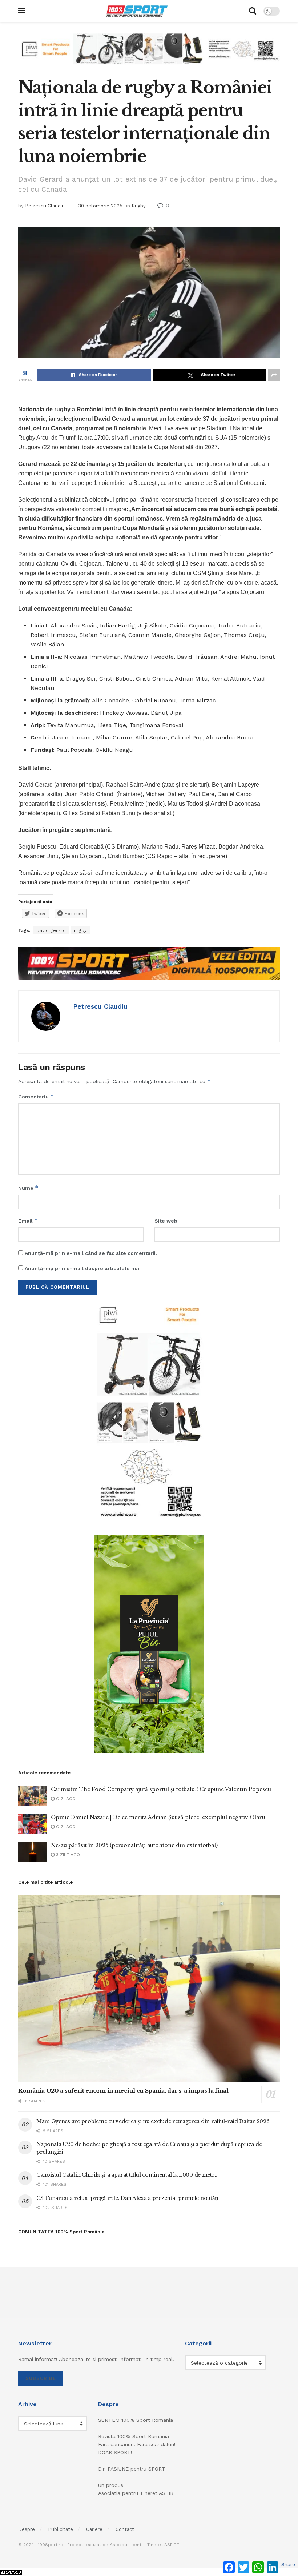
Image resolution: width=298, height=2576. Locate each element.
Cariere (94, 2529)
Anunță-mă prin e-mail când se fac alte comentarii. (91, 1253)
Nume (28, 1188)
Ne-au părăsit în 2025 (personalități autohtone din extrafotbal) (134, 1845)
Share (288, 2564)
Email (28, 1221)
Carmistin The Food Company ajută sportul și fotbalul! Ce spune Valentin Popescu (161, 1789)
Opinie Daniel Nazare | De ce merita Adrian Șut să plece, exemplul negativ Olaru (158, 1817)
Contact (125, 2529)
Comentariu (36, 1096)
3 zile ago (67, 1855)
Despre (27, 2529)
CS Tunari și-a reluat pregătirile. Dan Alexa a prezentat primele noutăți (127, 2198)
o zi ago (65, 1799)
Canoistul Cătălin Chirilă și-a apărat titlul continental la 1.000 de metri (126, 2175)
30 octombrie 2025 (100, 206)
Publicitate (61, 2529)
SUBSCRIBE (41, 2378)
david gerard (51, 930)
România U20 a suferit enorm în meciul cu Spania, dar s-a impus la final (123, 2091)
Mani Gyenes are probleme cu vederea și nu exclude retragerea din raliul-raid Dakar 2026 (153, 2121)
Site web (166, 1221)
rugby (80, 930)
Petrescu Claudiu (45, 206)
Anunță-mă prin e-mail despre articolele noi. (83, 1268)
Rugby (139, 206)
